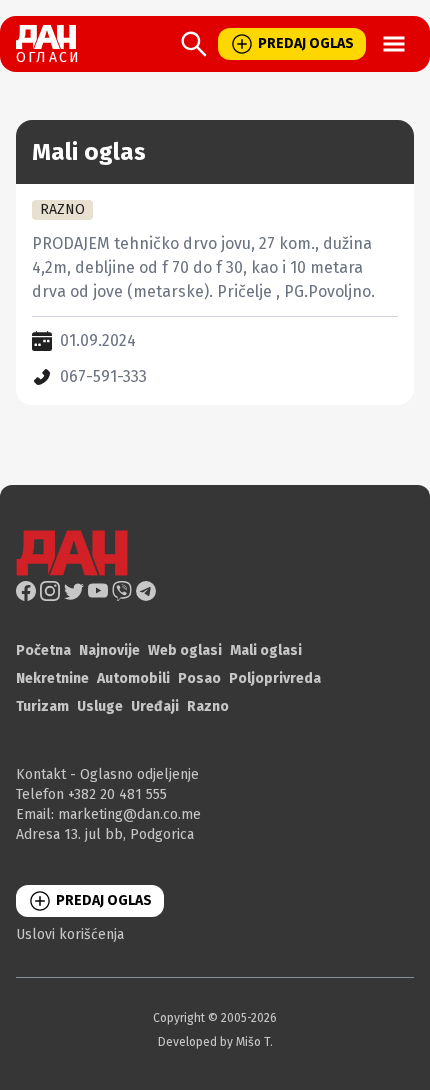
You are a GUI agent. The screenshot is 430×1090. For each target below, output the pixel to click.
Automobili (133, 678)
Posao (199, 678)
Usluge (100, 706)
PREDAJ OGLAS (306, 43)
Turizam (42, 706)
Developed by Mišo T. (215, 1042)
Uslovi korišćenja (70, 934)
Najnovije (109, 650)
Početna (43, 650)
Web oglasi (185, 650)
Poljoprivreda (275, 678)
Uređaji (155, 706)
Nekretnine (52, 678)
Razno (208, 706)
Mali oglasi (266, 650)
